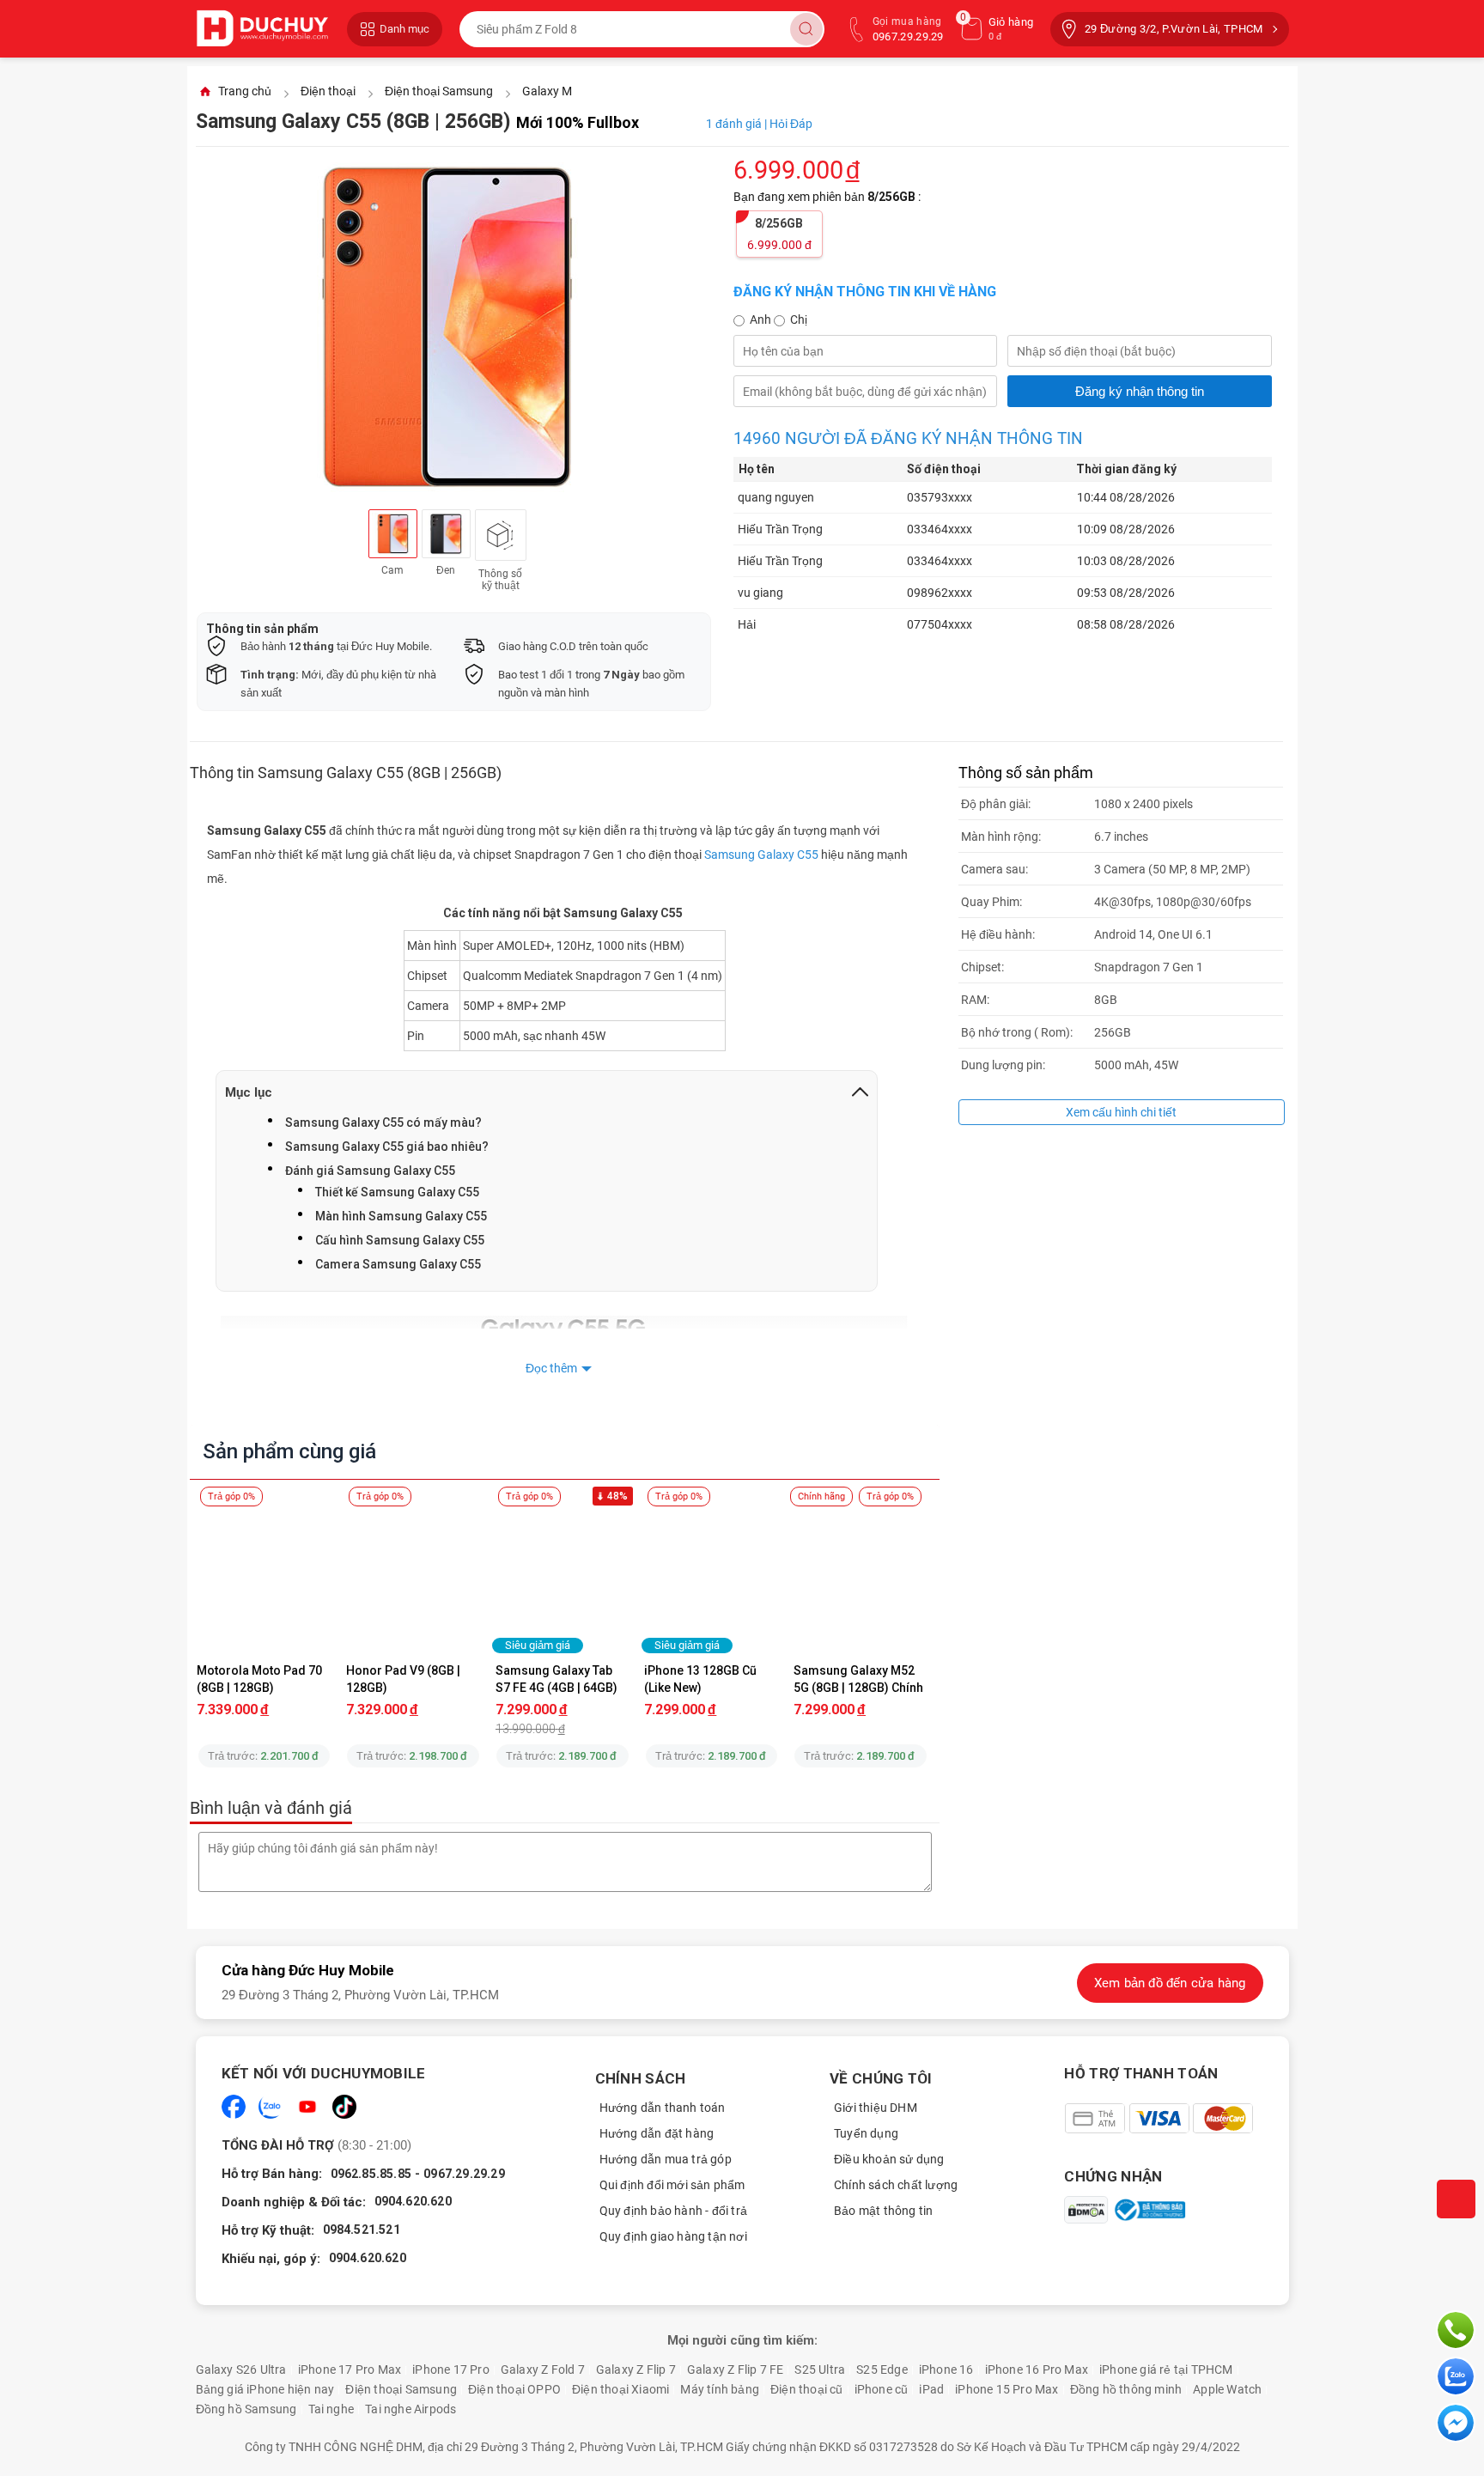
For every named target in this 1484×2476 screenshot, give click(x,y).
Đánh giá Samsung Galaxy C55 (370, 1171)
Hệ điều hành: (998, 934)
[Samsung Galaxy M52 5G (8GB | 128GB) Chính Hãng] (861, 1579)
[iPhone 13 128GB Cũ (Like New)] (712, 1579)
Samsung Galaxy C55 (761, 855)
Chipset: (982, 967)
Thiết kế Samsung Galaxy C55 (397, 1192)
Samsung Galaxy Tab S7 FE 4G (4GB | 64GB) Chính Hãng (558, 1679)
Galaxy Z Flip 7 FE (736, 2370)
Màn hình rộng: (1001, 836)
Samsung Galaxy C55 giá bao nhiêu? (387, 1147)
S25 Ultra (820, 2370)
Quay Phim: (991, 902)
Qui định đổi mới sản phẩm (672, 2185)
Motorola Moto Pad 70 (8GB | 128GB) (261, 1679)
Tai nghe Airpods (411, 2409)
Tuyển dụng (866, 2133)
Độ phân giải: (996, 804)
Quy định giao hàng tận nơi (673, 2236)
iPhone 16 (946, 2370)
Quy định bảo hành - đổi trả (673, 2211)
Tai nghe (331, 2409)
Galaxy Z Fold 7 (543, 2370)
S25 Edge (882, 2370)
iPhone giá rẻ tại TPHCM (1166, 2370)
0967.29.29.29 (464, 2174)
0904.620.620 (413, 2201)
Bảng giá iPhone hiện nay (265, 2389)
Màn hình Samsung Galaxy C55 (401, 1216)
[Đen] (446, 534)
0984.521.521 (362, 2230)
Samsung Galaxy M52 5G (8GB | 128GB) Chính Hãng (860, 1679)
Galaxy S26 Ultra (241, 2370)
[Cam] (393, 534)
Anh (762, 319)
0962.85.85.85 (371, 2174)
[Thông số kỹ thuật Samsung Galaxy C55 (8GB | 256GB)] (501, 535)
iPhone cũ (882, 2389)
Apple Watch (1227, 2389)
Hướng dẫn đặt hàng (657, 2133)
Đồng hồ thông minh (1126, 2389)
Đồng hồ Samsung (246, 2409)
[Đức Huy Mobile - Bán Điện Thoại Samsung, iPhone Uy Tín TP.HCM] (263, 29)
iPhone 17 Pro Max (350, 2370)
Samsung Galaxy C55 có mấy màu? (383, 1122)
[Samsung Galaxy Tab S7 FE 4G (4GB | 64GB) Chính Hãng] (563, 1579)
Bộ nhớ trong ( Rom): (1017, 1032)
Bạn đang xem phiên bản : (828, 197)
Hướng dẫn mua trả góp (666, 2159)
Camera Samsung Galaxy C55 (398, 1264)
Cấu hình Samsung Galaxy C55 (400, 1240)
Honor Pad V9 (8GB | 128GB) (404, 1679)
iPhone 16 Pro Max (1037, 2370)
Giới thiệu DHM (876, 2108)
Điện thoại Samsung (401, 2389)
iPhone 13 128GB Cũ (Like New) (702, 1679)
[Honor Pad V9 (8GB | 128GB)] (413, 1579)
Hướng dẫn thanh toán (663, 2108)
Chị (799, 319)
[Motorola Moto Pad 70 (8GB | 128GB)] (265, 1579)
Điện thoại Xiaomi (620, 2389)
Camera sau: (994, 869)
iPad (931, 2389)
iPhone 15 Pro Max (1007, 2389)
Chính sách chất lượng (896, 2185)
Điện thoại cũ (807, 2389)
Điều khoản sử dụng (889, 2159)
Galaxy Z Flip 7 (636, 2370)
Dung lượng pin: (1003, 1065)
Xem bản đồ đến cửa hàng (1170, 1983)
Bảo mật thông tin (883, 2211)
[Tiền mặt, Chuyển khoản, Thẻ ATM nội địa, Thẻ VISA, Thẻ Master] (1158, 2118)
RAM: (975, 1000)
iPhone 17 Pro (451, 2370)
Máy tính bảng (720, 2389)
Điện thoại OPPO (514, 2389)
